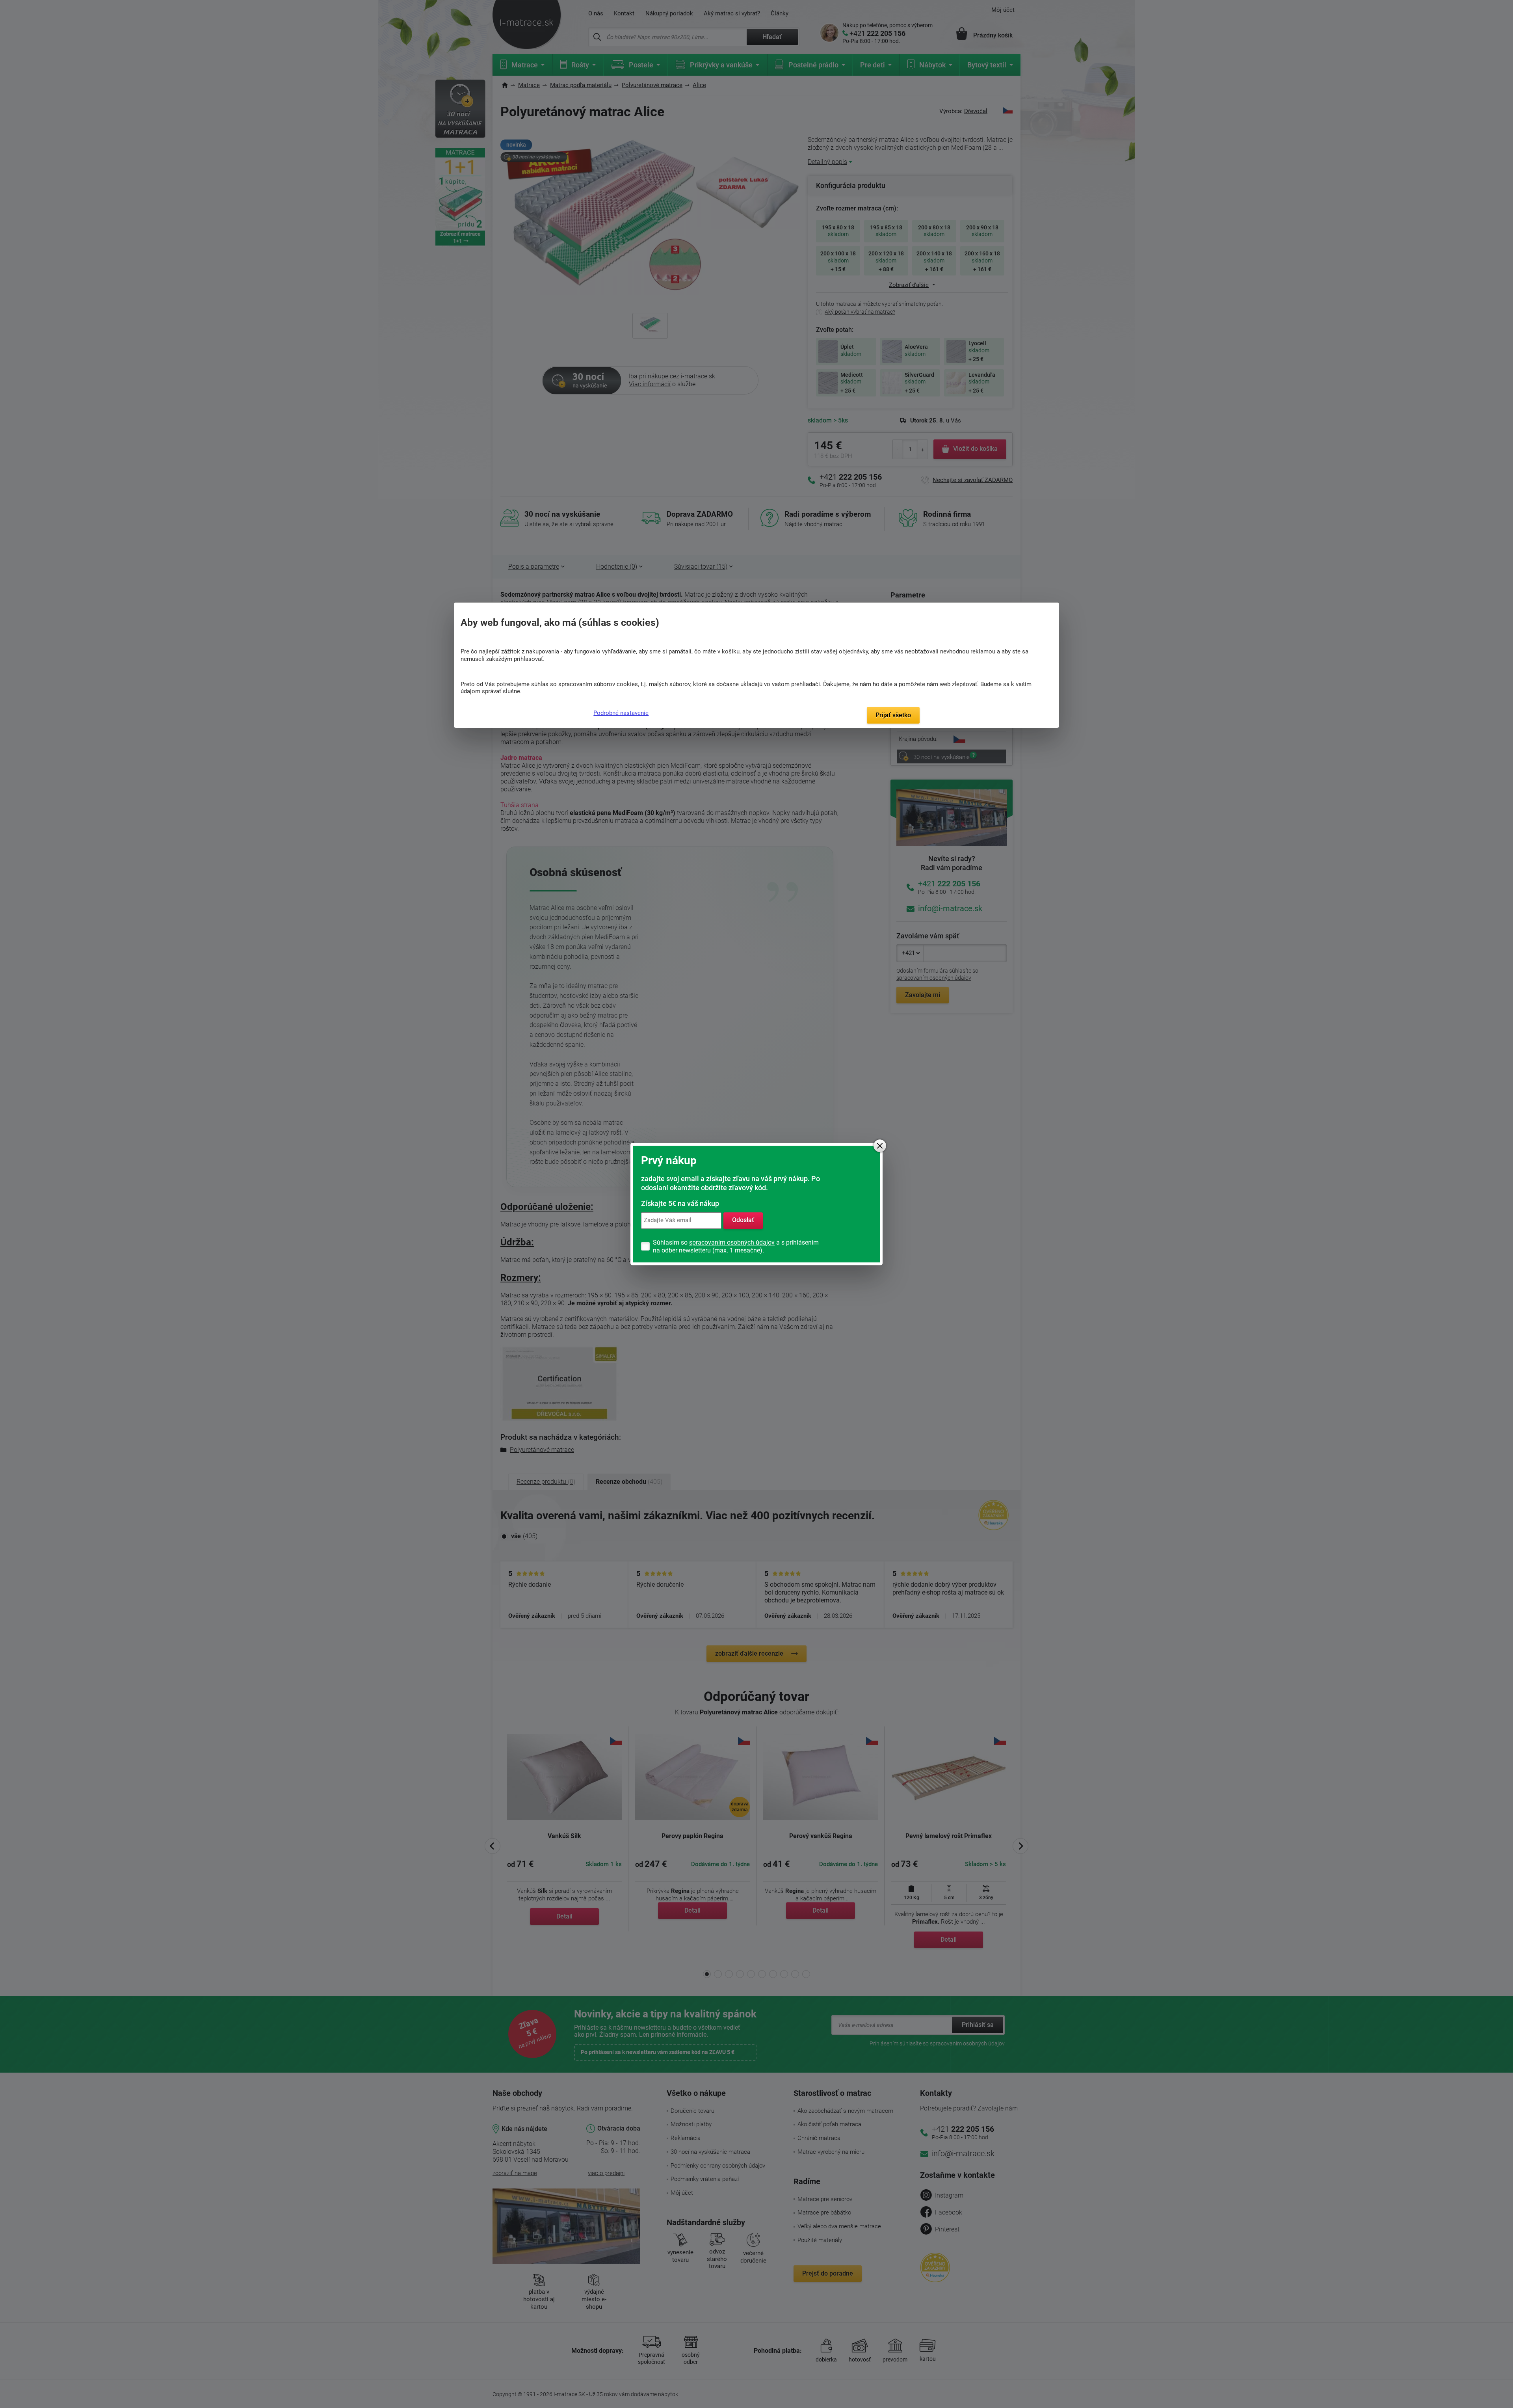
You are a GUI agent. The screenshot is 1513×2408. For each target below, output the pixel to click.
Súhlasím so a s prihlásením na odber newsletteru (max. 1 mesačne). (736, 1246)
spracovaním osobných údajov (732, 1242)
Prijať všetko (893, 715)
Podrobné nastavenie (621, 713)
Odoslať (743, 1220)
